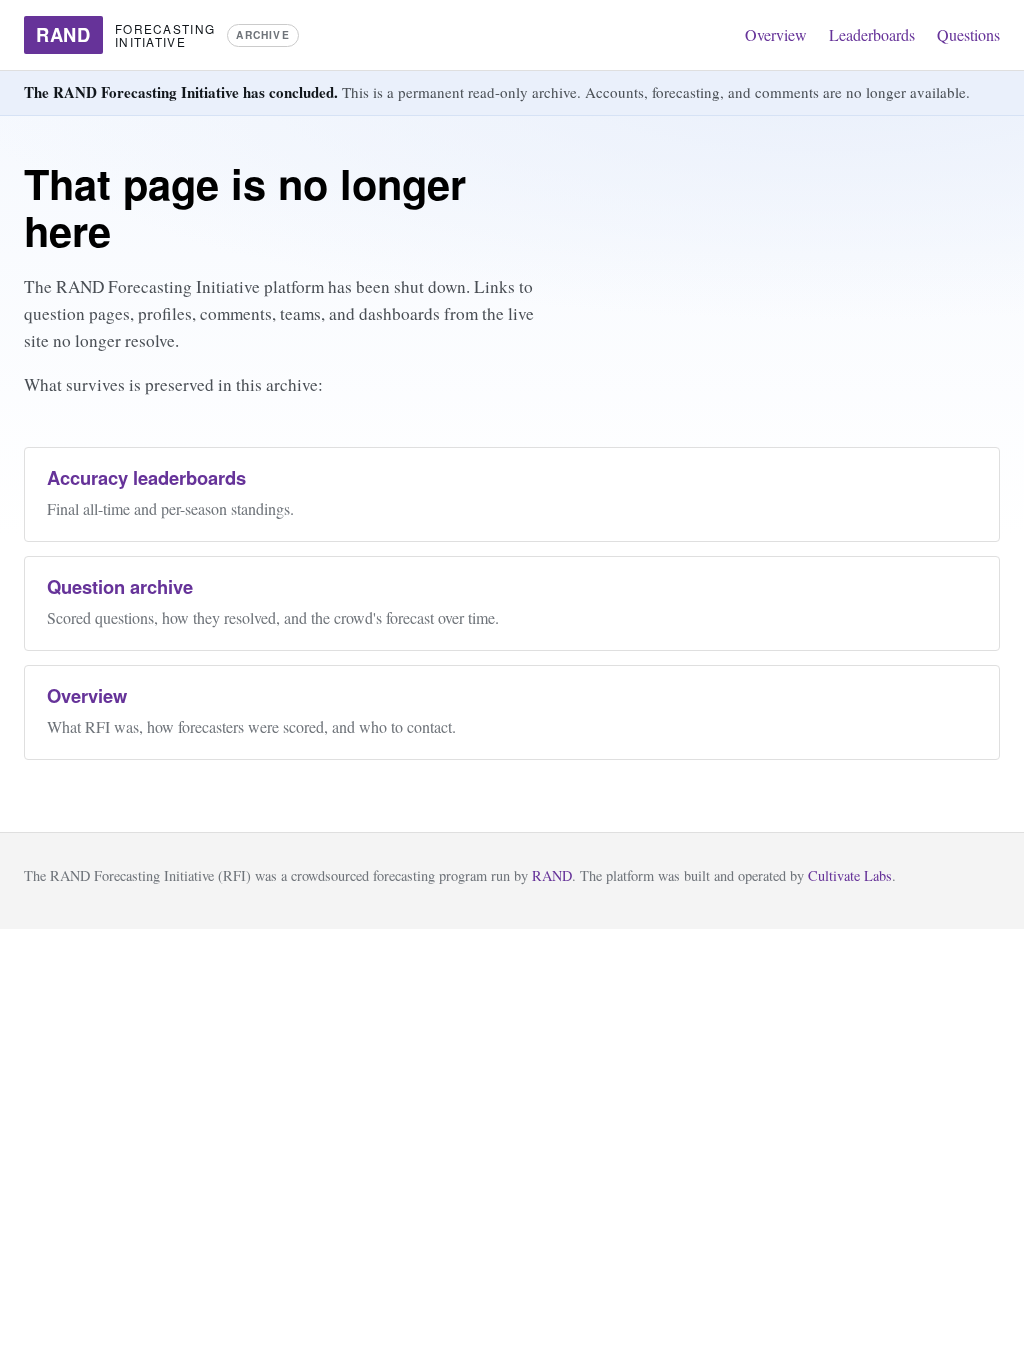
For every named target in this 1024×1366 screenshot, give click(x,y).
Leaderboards (872, 34)
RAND (552, 875)
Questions (968, 34)
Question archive (120, 586)
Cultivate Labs (850, 875)
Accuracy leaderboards (146, 477)
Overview (776, 34)
